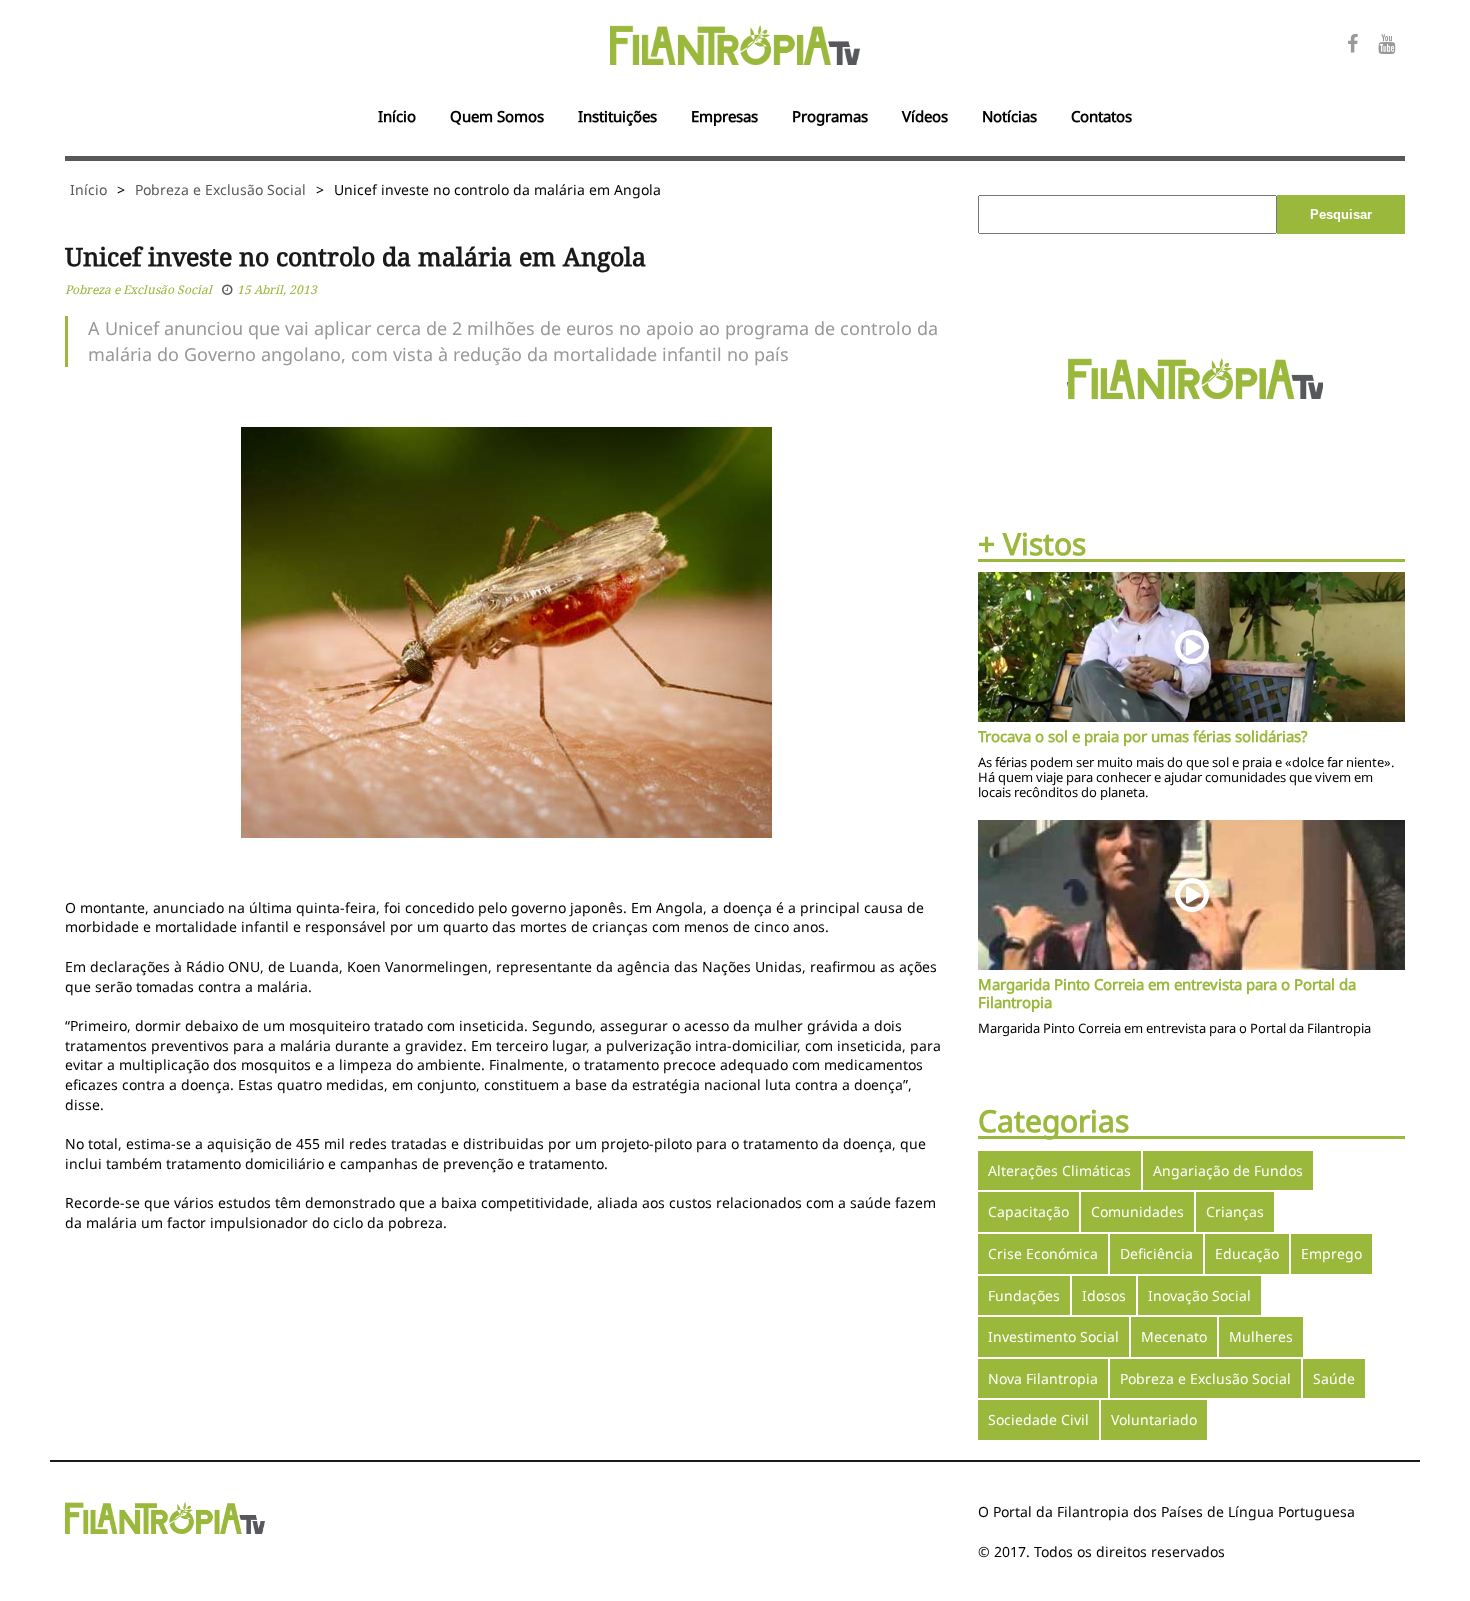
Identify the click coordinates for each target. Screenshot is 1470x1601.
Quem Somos (497, 116)
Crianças (1235, 1211)
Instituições (617, 116)
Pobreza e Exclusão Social (220, 189)
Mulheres (1261, 1336)
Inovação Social (1199, 1295)
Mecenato (1174, 1336)
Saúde (1334, 1378)
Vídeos (925, 116)
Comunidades (1137, 1211)
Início (397, 116)
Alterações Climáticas (1059, 1170)
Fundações (1024, 1295)
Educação (1247, 1253)
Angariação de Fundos (1228, 1170)
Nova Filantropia (1043, 1378)
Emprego (1331, 1253)
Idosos (1104, 1295)
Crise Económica (1043, 1253)
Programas (830, 116)
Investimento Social (1053, 1336)
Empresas (724, 116)
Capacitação (1028, 1211)
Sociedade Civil (1038, 1419)
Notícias (1009, 116)
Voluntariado (1154, 1419)
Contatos (1101, 116)
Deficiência (1156, 1253)
